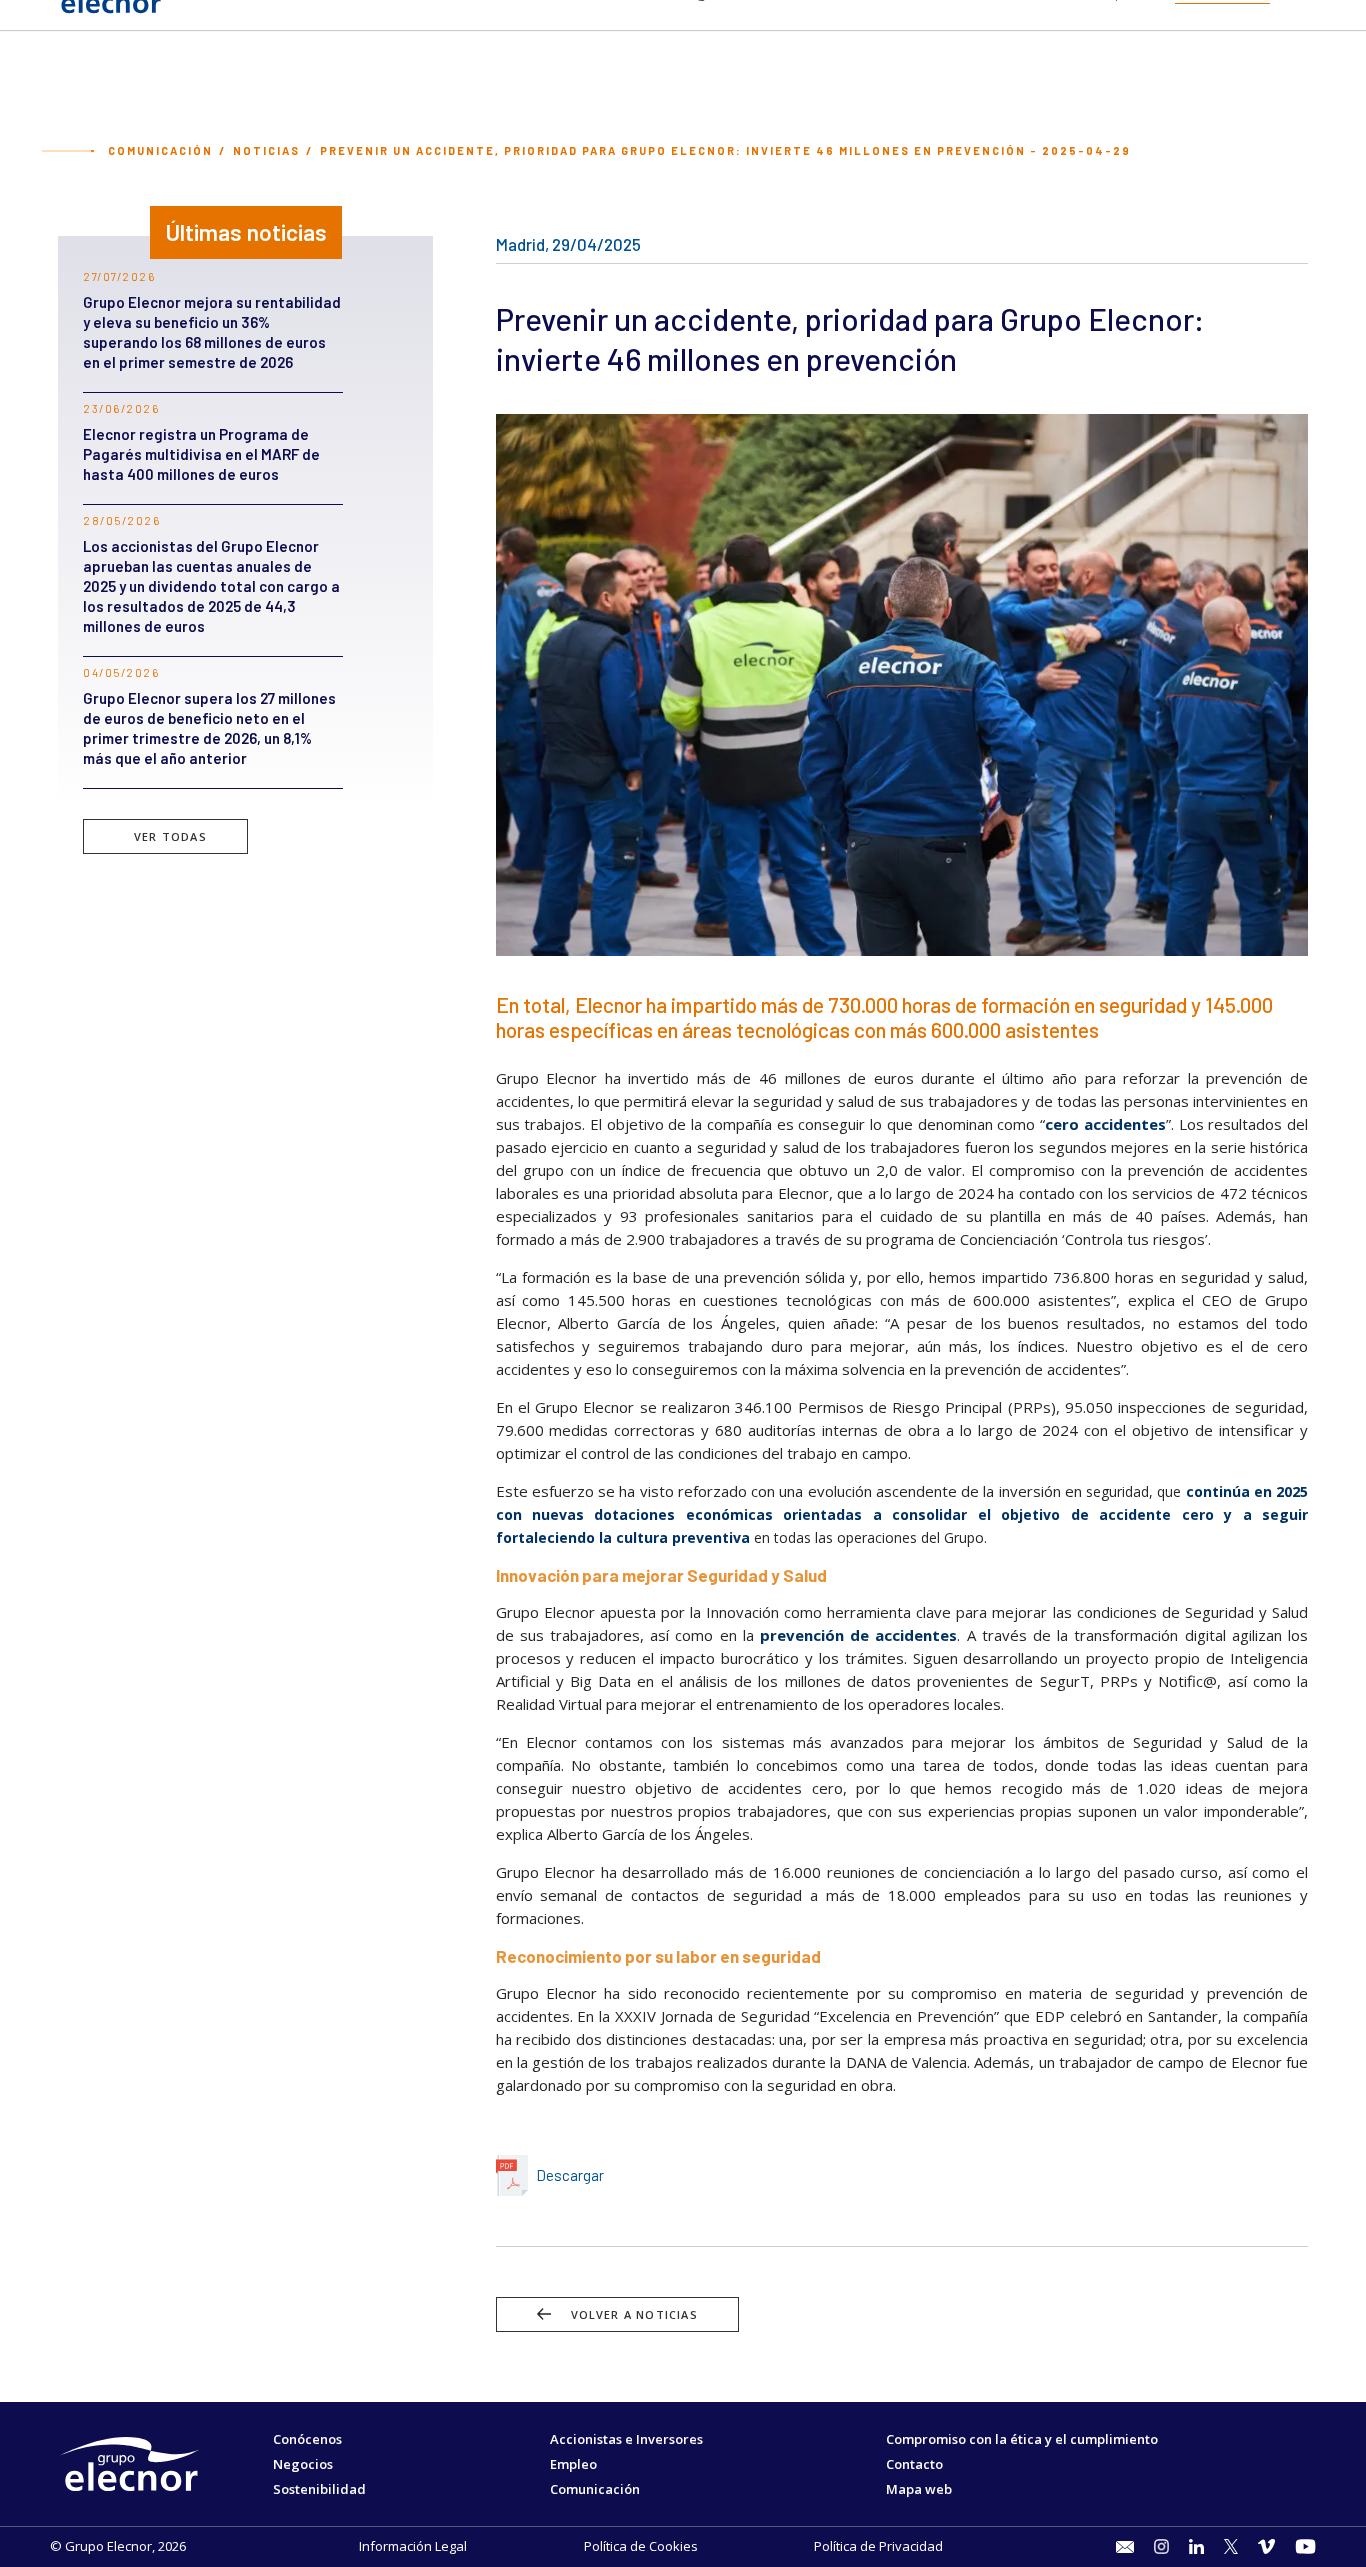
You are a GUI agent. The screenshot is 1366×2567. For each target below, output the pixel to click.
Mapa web (919, 2489)
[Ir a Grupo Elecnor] (110, 16)
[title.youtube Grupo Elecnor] (1305, 2546)
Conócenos (307, 2439)
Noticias (266, 150)
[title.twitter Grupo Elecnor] (1231, 2546)
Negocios (303, 2464)
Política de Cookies (641, 2546)
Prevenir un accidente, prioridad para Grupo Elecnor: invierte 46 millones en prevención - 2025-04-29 (725, 150)
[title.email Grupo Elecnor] (1124, 2547)
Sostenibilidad (319, 2489)
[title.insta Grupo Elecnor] (1161, 2546)
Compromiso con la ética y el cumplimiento (1022, 2439)
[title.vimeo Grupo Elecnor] (1266, 2546)
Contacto (914, 2464)
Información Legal (413, 2546)
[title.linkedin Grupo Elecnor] (1196, 2546)
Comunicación (160, 150)
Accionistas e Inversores (626, 2439)
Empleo (573, 2464)
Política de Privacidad (878, 2546)
